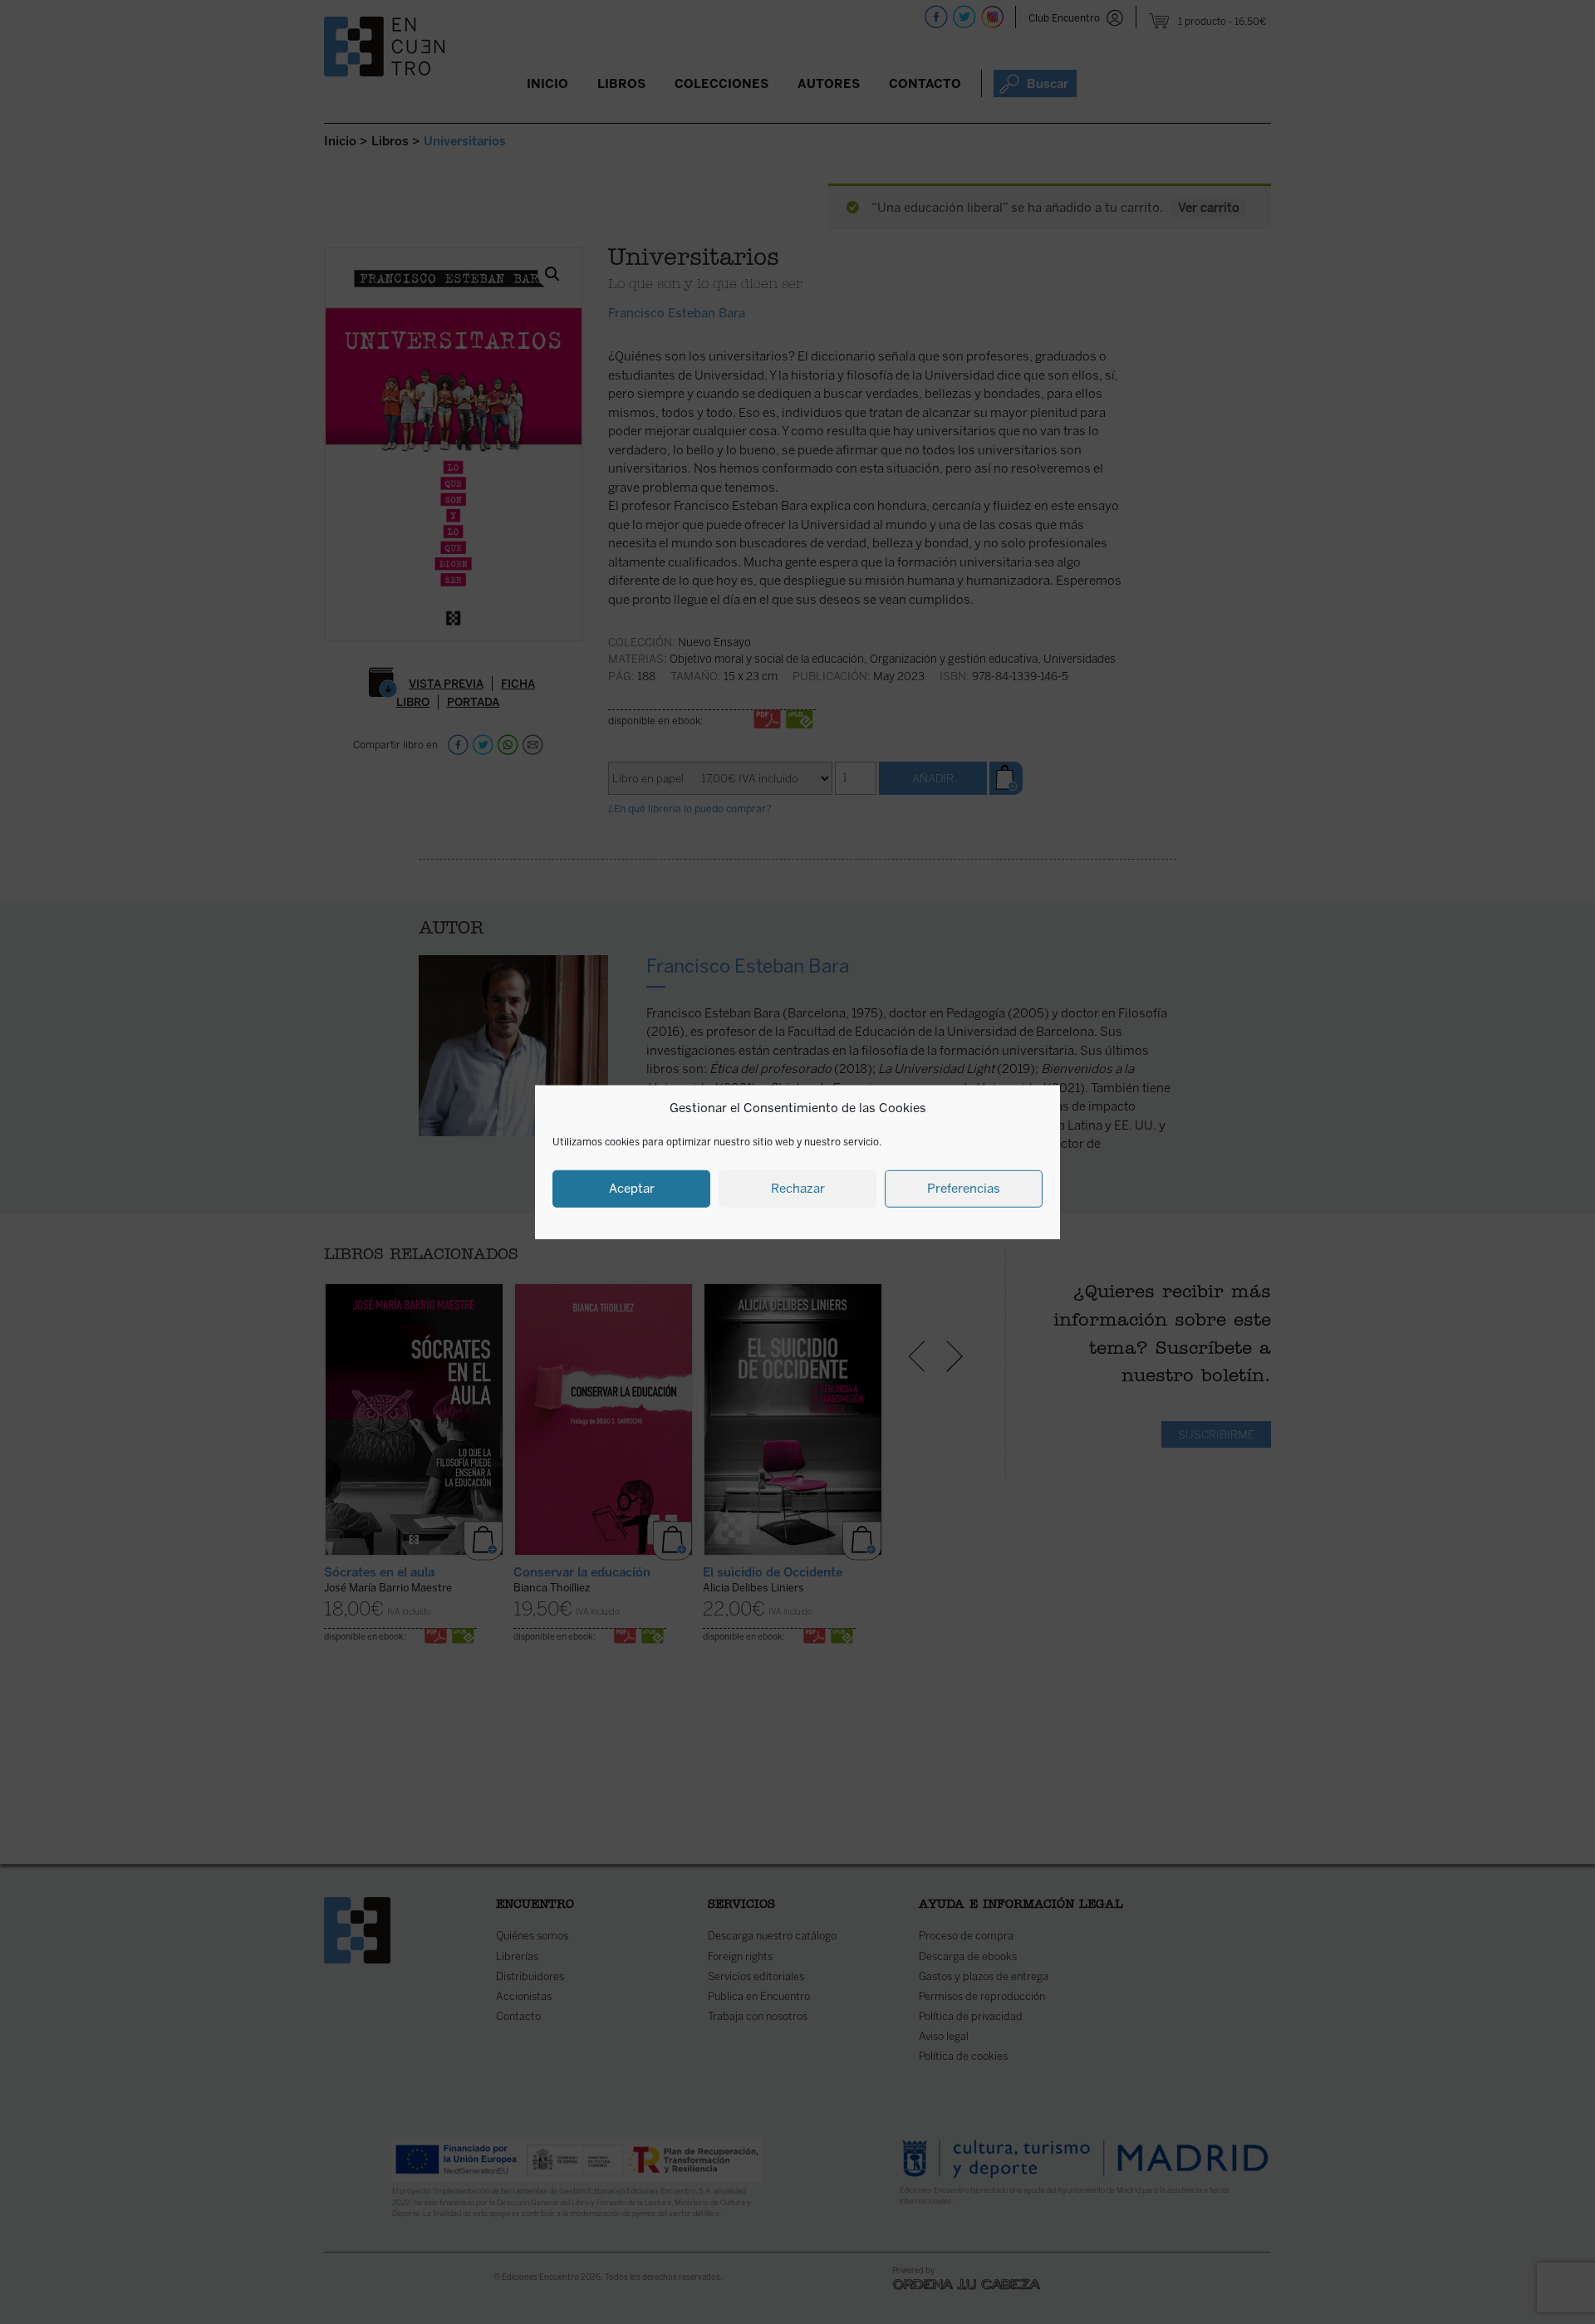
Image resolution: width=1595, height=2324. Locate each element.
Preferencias (964, 1189)
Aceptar (632, 1189)
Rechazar (798, 1189)
